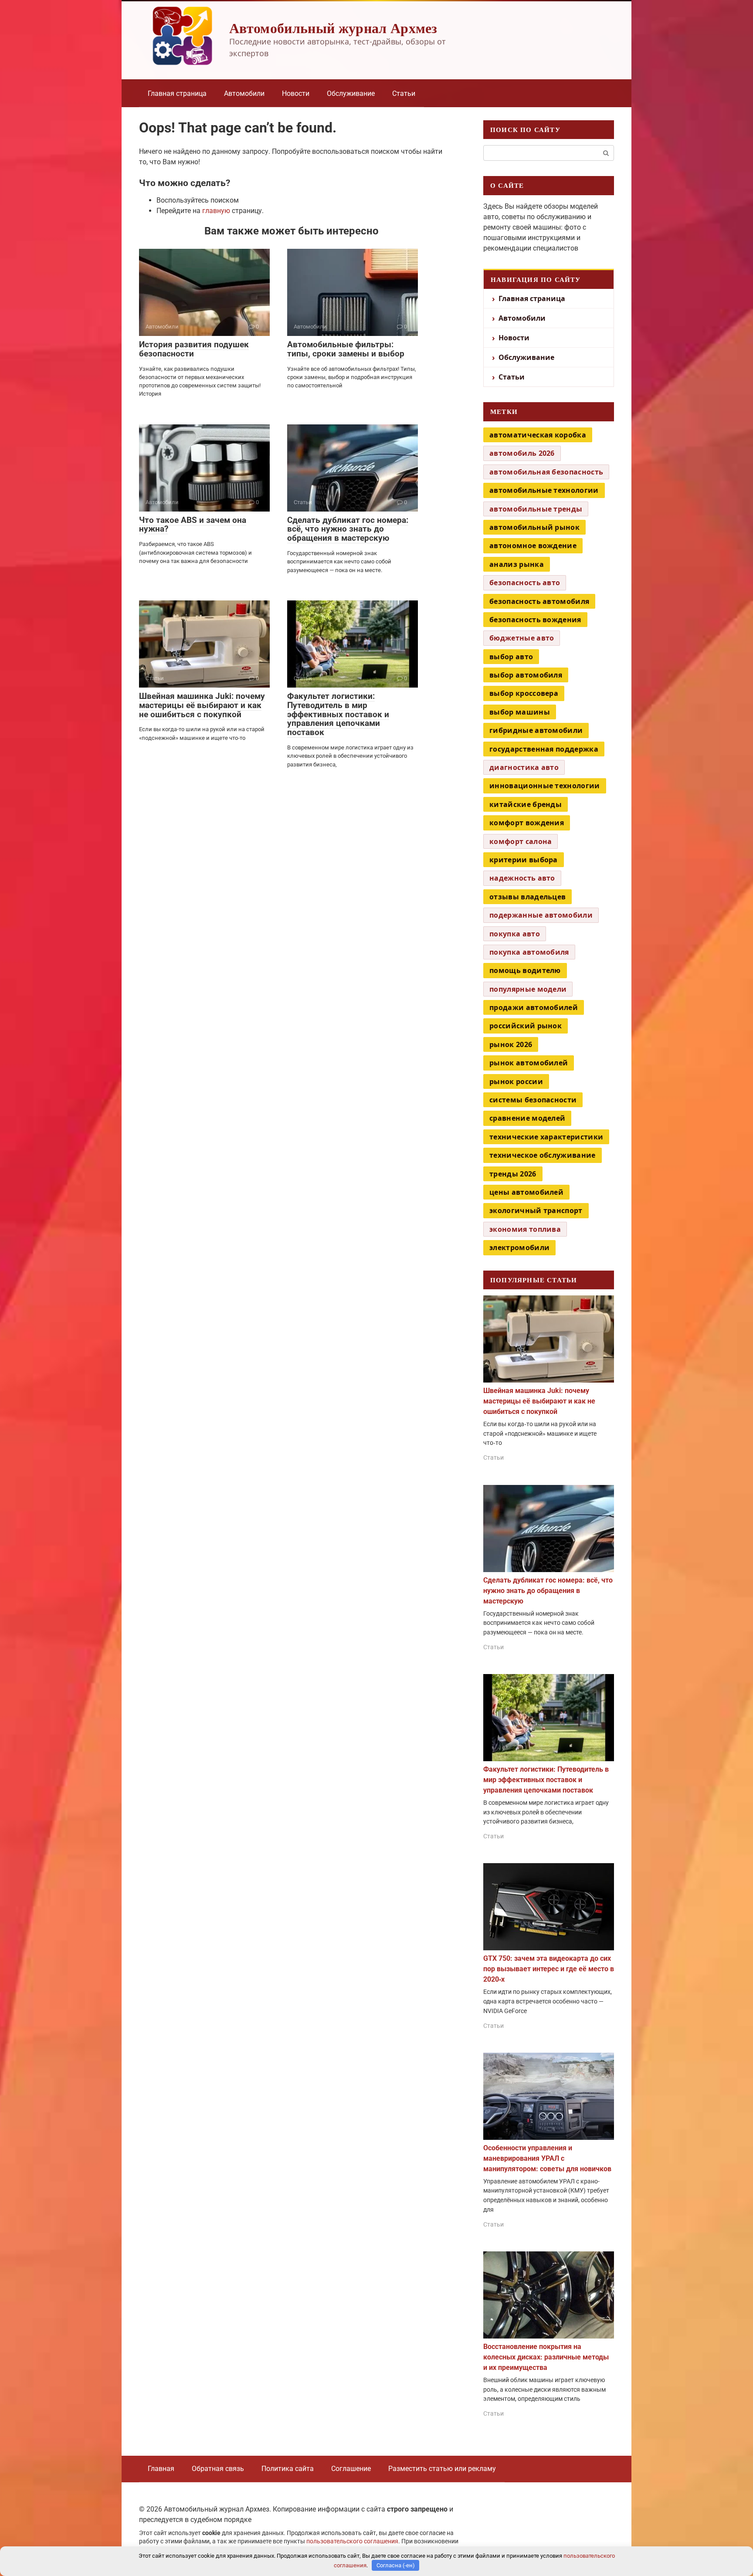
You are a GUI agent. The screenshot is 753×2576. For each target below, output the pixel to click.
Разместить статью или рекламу (442, 2469)
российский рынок (526, 1026)
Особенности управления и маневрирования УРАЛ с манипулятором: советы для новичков (547, 2158)
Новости (296, 93)
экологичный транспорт (536, 1210)
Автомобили (244, 93)
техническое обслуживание (543, 1155)
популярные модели (528, 989)
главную (216, 211)
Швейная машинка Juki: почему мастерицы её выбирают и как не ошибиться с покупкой (202, 705)
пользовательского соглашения (352, 2541)
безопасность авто (525, 583)
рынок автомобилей (529, 1063)
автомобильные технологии (544, 490)
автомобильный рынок (534, 527)
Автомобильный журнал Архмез (333, 28)
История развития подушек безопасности (194, 349)
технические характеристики (546, 1137)
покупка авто (515, 934)
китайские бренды (526, 804)
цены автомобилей (526, 1192)
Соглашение (351, 2469)
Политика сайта (288, 2469)
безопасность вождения (535, 620)
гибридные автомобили (536, 730)
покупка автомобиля (529, 952)
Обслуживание (351, 93)
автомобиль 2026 (522, 453)
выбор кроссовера (524, 693)
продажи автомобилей (534, 1007)
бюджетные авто (522, 638)
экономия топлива (525, 1229)
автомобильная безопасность (546, 472)
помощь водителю (525, 970)
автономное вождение (533, 546)
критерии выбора (524, 860)
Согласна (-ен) (396, 2565)
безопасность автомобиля (539, 601)
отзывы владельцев (527, 897)
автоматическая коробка (538, 435)
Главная (161, 2469)
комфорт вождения (527, 823)
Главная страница (177, 93)
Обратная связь (218, 2469)
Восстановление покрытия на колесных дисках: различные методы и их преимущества (546, 2357)
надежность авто (522, 878)
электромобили (519, 1247)
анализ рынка (517, 564)
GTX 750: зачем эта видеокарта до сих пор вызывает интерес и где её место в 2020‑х (549, 1969)
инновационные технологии (545, 786)
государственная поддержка (544, 749)
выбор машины (520, 712)
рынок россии (516, 1081)
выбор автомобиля (526, 675)
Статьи (404, 93)
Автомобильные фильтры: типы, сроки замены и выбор (346, 349)
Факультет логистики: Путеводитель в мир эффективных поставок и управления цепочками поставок (338, 714)
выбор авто (511, 657)
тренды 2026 (513, 1174)
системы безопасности (533, 1100)
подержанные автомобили (541, 915)
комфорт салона (521, 841)
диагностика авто (524, 767)
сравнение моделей (527, 1118)
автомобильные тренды (536, 509)
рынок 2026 (511, 1044)
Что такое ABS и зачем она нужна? (193, 525)
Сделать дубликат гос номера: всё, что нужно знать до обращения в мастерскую (348, 529)
